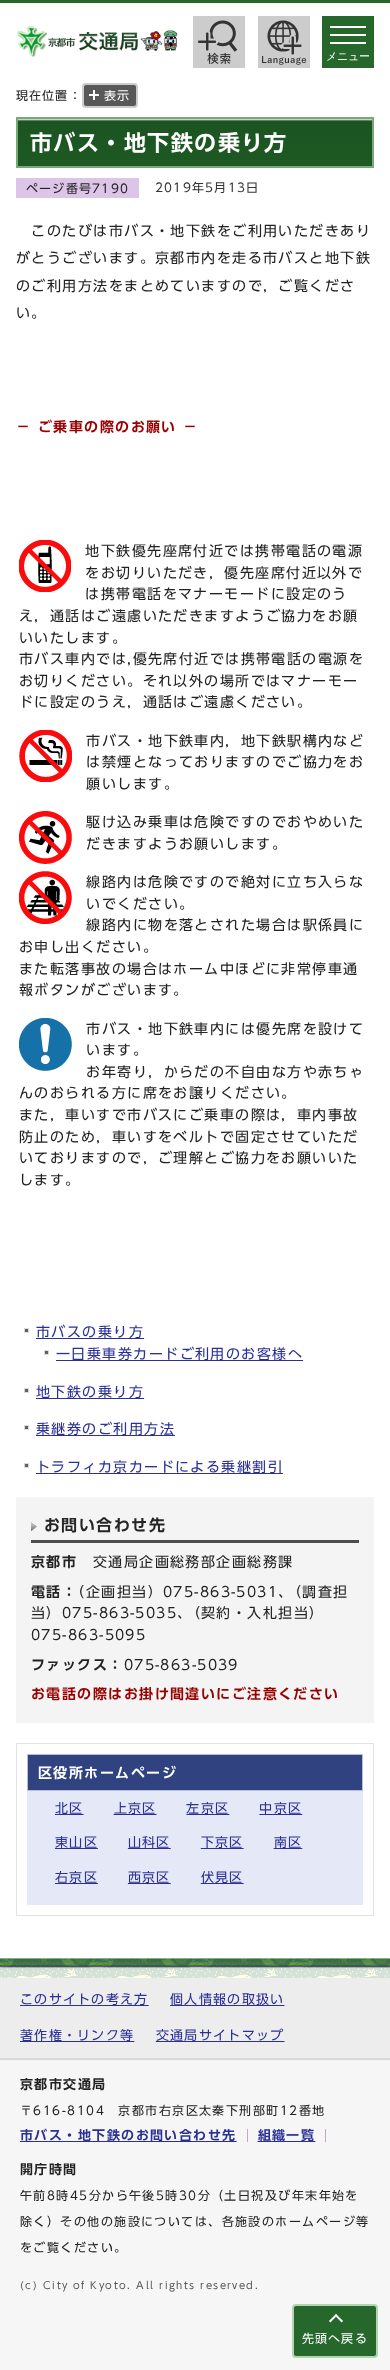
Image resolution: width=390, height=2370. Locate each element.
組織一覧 (287, 2135)
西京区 (149, 1877)
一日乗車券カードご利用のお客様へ (179, 1353)
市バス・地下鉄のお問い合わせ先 (128, 2135)
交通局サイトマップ (220, 2035)
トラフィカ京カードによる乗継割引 (159, 1466)
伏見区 (222, 1877)
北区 (69, 1808)
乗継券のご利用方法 (105, 1428)
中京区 (280, 1808)
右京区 (76, 1877)
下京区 (222, 1842)
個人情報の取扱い (227, 1999)
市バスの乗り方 (90, 1331)
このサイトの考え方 (84, 1999)
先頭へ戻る (335, 2338)
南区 (288, 1842)
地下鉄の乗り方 (90, 1391)
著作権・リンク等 (77, 2035)
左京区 (207, 1808)
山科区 (149, 1842)
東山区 (76, 1842)
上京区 (135, 1808)
